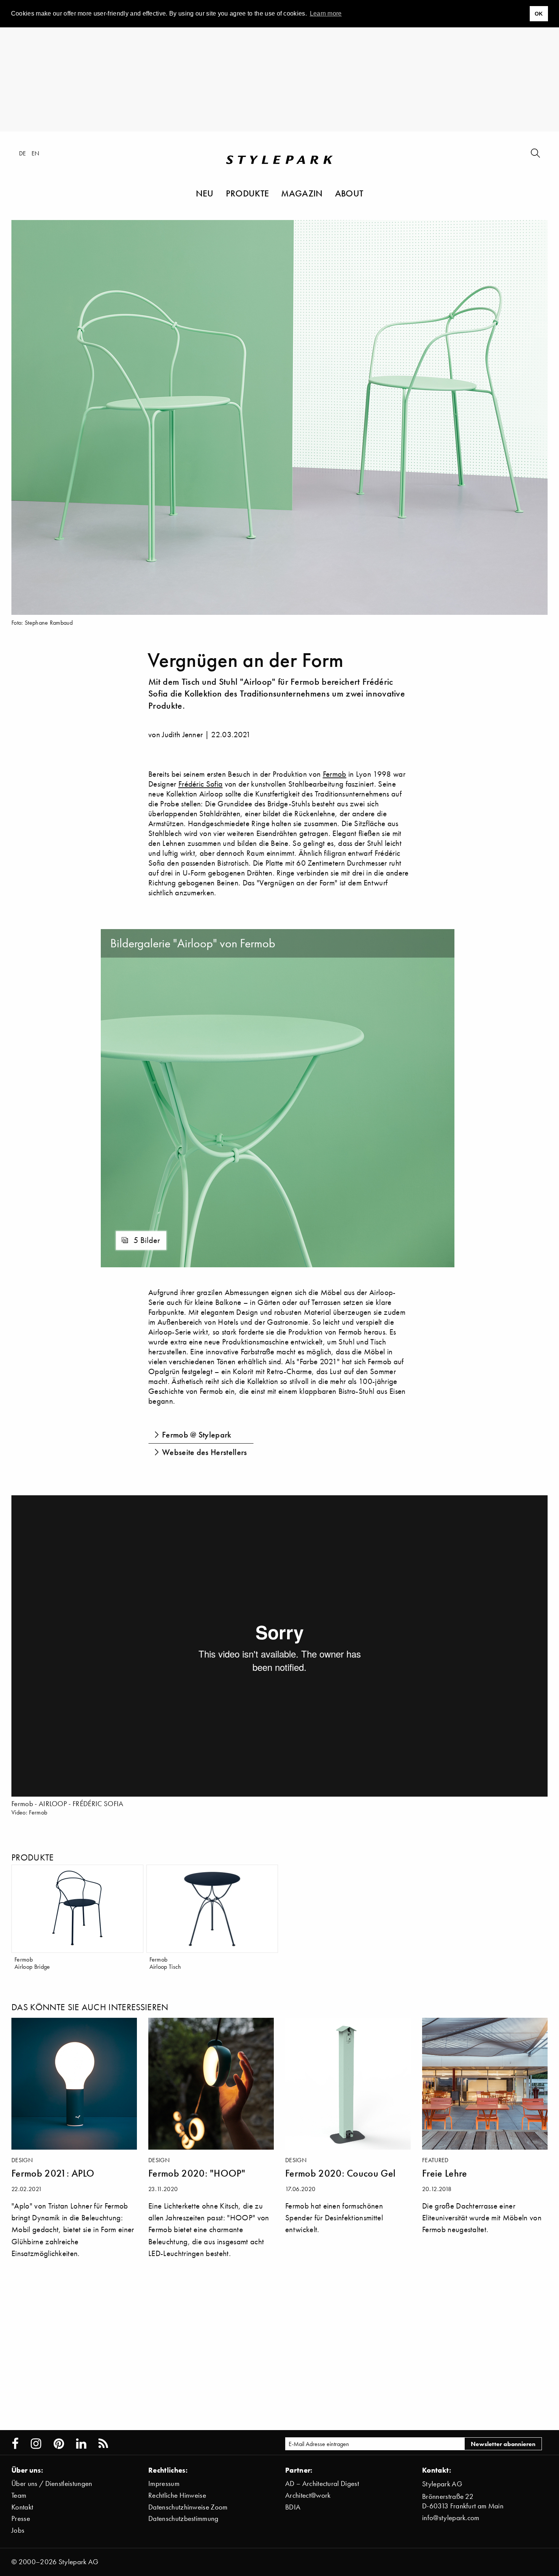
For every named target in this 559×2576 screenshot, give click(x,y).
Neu (205, 193)
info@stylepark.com (451, 2518)
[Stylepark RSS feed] (103, 2444)
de (23, 153)
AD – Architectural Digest (322, 2483)
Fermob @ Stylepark (197, 1435)
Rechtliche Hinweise (177, 2495)
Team (19, 2495)
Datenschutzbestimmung (183, 2518)
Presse (21, 2518)
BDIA (293, 2507)
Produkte (248, 193)
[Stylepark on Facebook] (15, 2444)
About (349, 193)
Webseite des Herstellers (205, 1452)
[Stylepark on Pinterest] (59, 2444)
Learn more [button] (326, 13)
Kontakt (22, 2507)
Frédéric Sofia (200, 784)
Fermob (335, 774)
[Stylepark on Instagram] (36, 2444)
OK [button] (539, 14)
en (36, 153)
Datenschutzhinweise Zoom (188, 2507)
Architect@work (308, 2495)
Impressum (164, 2483)
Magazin (302, 193)
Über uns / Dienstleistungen (52, 2483)
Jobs (18, 2530)
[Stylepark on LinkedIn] (81, 2444)
